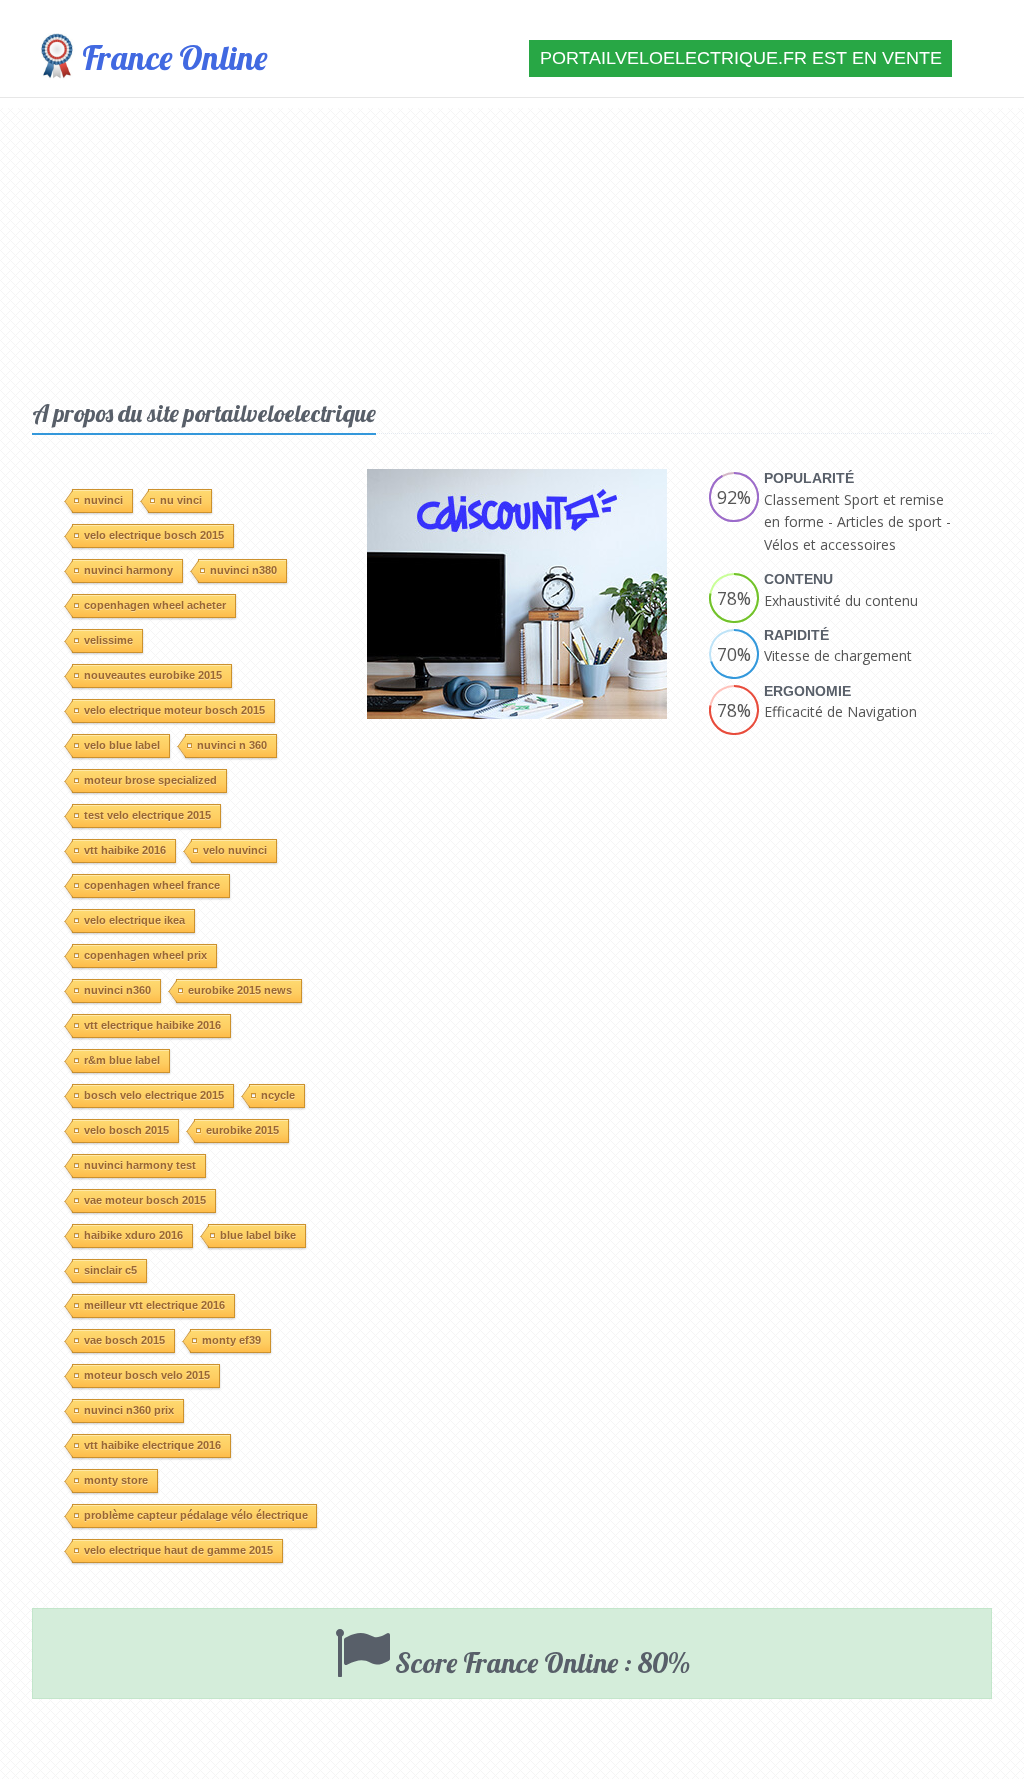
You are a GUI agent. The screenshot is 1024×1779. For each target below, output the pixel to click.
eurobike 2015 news (240, 990)
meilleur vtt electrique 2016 (154, 1305)
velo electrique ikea (134, 920)
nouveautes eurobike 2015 (153, 675)
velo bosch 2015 (126, 1130)
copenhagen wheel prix (145, 955)
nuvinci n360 (117, 990)
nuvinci (103, 500)
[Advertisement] (512, 248)
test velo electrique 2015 (147, 815)
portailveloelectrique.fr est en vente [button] (741, 58)
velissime (108, 640)
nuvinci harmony (128, 570)
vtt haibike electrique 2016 (152, 1445)
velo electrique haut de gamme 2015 (178, 1550)
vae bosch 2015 (124, 1340)
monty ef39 (231, 1340)
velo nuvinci (235, 850)
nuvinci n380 (243, 570)
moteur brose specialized (150, 780)
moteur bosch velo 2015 (147, 1375)
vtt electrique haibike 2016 (152, 1025)
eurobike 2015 (242, 1130)
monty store (116, 1480)
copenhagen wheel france (152, 885)
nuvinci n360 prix (129, 1410)
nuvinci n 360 (232, 745)
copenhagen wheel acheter (155, 605)
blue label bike (258, 1235)
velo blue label (122, 745)
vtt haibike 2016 (125, 850)
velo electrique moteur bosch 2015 (174, 710)
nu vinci (181, 500)
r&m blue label (122, 1060)
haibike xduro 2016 (133, 1235)
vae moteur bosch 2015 (145, 1200)
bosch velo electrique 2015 (154, 1095)
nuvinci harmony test (140, 1165)
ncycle (278, 1095)
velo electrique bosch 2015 (154, 535)
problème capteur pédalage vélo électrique (196, 1515)
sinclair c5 (110, 1270)
